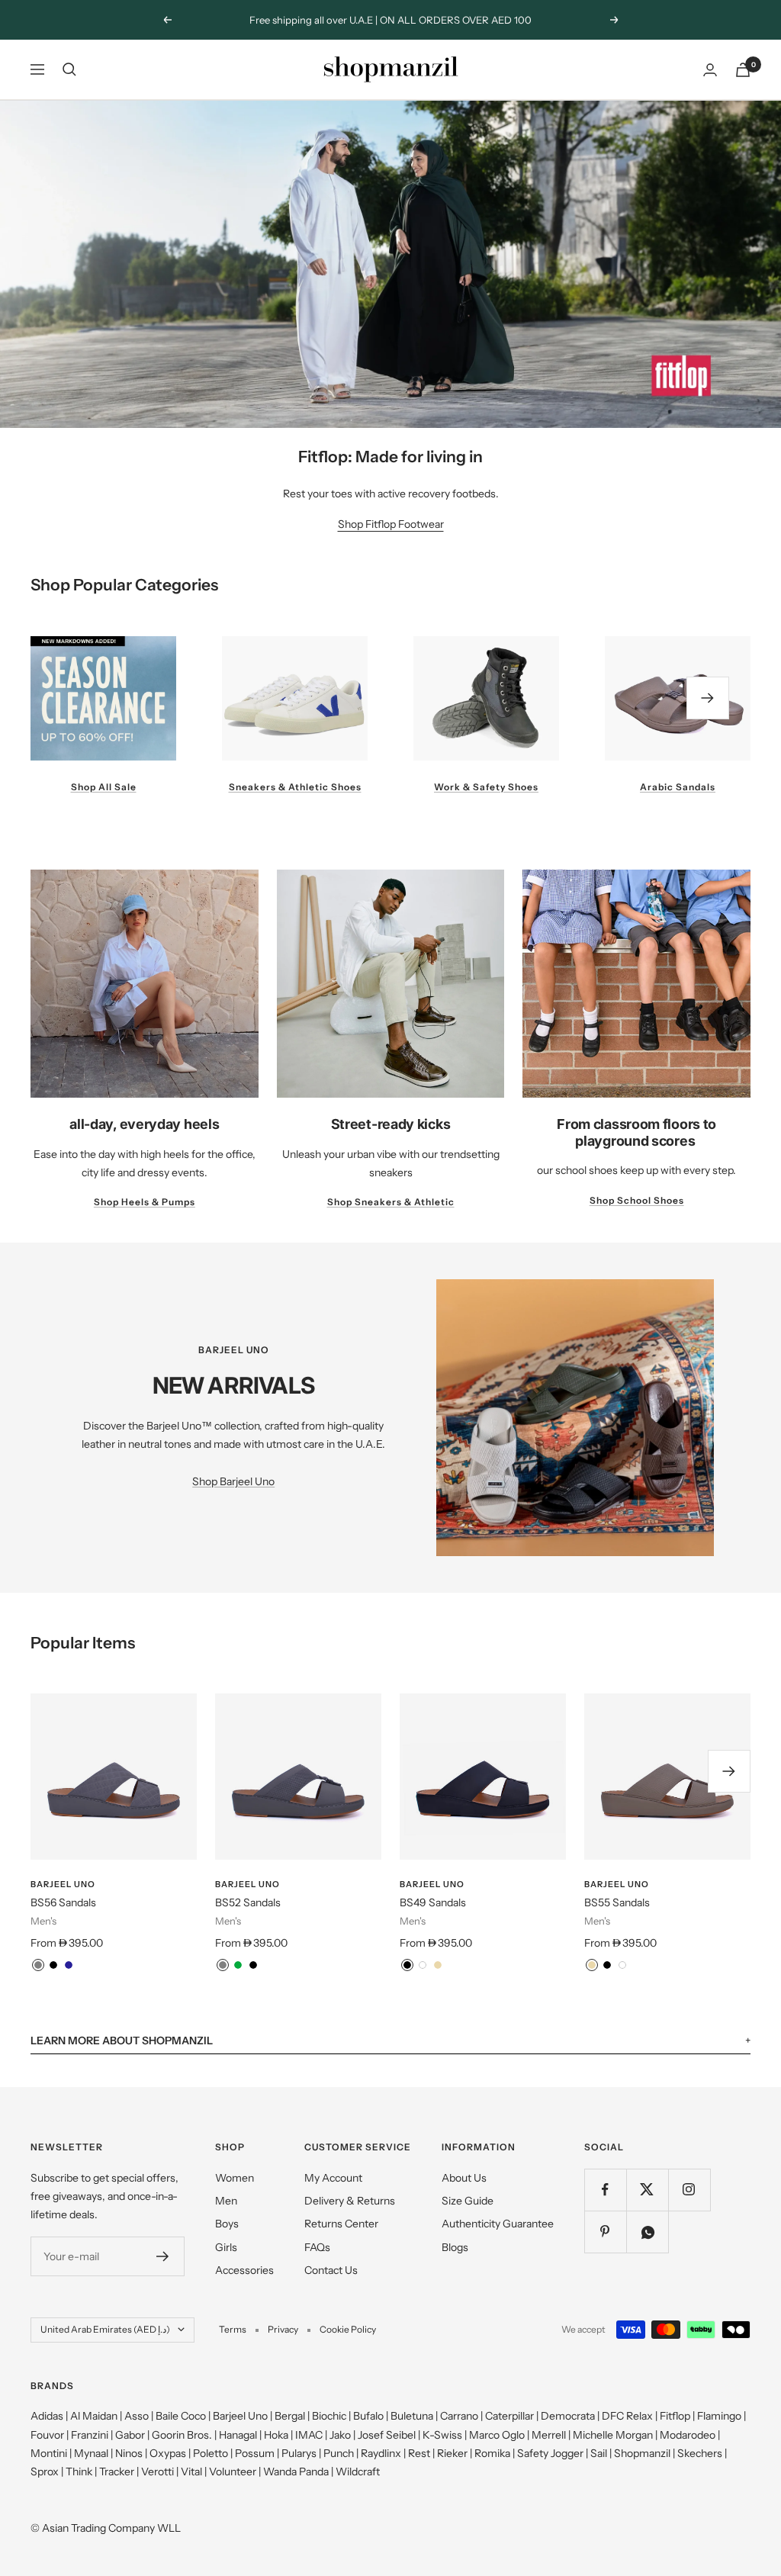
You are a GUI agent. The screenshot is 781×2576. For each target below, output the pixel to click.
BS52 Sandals (248, 1902)
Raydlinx (381, 2453)
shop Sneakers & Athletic (391, 1202)
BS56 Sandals (63, 1902)
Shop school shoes (637, 1200)
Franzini (90, 2435)
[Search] (69, 69)
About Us (464, 2178)
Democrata (568, 2416)
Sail (599, 2453)
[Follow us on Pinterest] (605, 2232)
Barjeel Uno (63, 1884)
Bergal (290, 2416)
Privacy (283, 2329)
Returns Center (341, 2224)
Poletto (211, 2453)
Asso (137, 2416)
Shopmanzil (642, 2453)
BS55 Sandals (617, 1902)
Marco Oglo (497, 2435)
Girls (226, 2247)
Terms (233, 2329)
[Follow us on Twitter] (647, 2190)
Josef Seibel (387, 2435)
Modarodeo (688, 2435)
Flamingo (719, 2416)
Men (226, 2201)
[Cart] (743, 70)
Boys (227, 2224)
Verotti (157, 2471)
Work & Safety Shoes (486, 787)
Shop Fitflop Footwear (391, 524)
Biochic (329, 2416)
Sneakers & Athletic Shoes (295, 787)
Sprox (45, 2471)
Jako (340, 2435)
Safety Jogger (550, 2453)
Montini (49, 2453)
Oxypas (168, 2453)
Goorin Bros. (182, 2435)
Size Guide (468, 2201)
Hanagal (238, 2435)
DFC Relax (627, 2416)
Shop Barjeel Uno (233, 1481)
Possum (255, 2453)
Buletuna (412, 2416)
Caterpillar (509, 2416)
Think (79, 2471)
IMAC (309, 2435)
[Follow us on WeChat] (647, 2232)
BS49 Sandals (433, 1902)
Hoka (276, 2435)
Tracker (117, 2471)
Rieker (452, 2453)
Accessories (244, 2270)
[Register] (163, 2256)
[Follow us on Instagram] (689, 2190)
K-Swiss (442, 2435)
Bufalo (368, 2416)
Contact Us (331, 2270)
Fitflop (675, 2416)
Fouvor (47, 2435)
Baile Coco (181, 2416)
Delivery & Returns (350, 2201)
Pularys (299, 2453)
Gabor (130, 2435)
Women (235, 2178)
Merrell (549, 2435)
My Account (333, 2178)
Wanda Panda (296, 2471)
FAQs (317, 2247)
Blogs (455, 2247)
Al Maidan (94, 2416)
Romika (492, 2453)
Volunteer (233, 2471)
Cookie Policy (348, 2329)
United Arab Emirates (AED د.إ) (105, 2329)
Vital (191, 2471)
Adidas (47, 2416)
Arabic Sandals (678, 787)
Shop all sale (104, 787)
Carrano (459, 2416)
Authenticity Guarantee (498, 2224)
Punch (339, 2453)
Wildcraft (358, 2471)
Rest (419, 2453)
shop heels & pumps (145, 1202)
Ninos (129, 2453)
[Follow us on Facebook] (605, 2190)
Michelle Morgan (613, 2435)
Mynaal (91, 2453)
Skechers (700, 2453)
